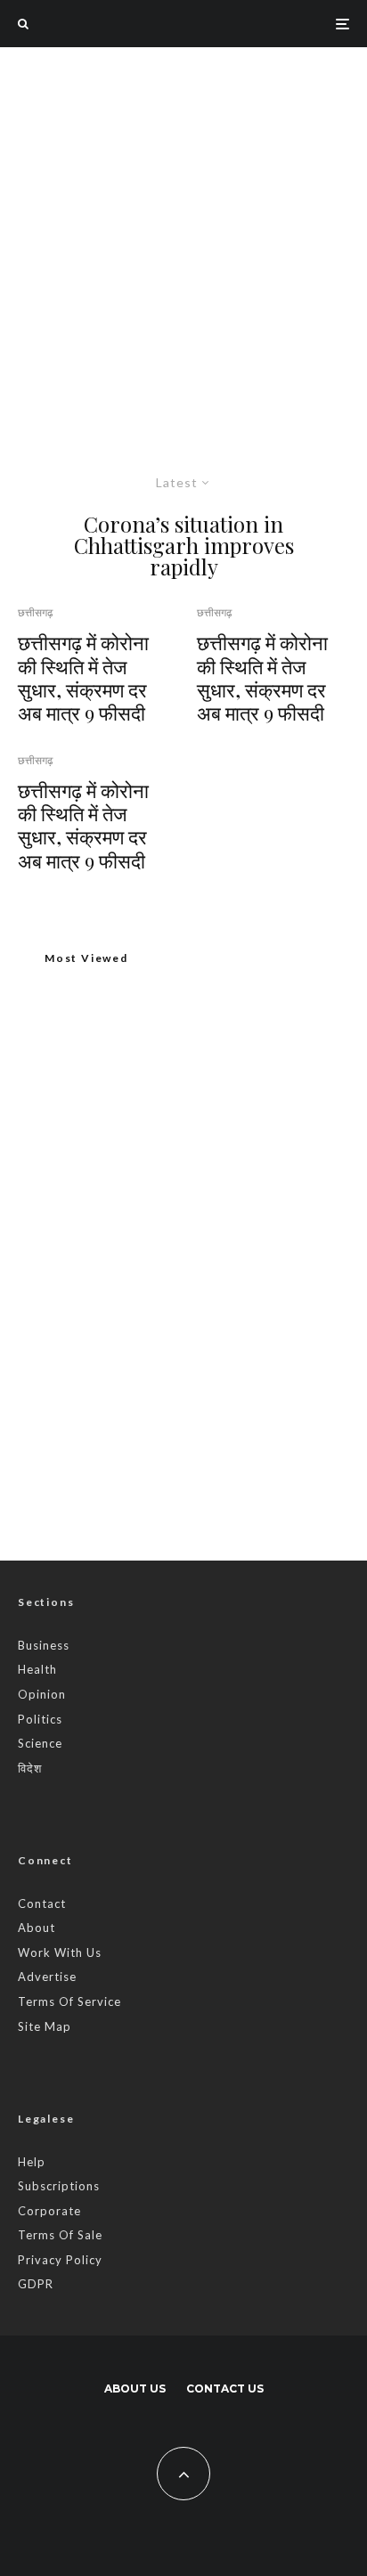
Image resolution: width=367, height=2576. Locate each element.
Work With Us (60, 1952)
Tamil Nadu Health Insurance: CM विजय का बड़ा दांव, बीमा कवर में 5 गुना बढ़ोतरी (220, 1367)
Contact (42, 1903)
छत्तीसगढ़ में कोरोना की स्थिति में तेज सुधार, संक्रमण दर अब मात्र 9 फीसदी (83, 678)
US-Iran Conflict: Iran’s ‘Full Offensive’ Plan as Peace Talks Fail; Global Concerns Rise (211, 1452)
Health (37, 1669)
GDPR (36, 2284)
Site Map (45, 2026)
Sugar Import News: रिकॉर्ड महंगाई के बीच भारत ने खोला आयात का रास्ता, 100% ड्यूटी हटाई (175, 1211)
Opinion (42, 1694)
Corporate (49, 2211)
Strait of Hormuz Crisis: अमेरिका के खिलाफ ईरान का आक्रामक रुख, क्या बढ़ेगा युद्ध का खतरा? (221, 1283)
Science (40, 1743)
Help (32, 2162)
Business (44, 1645)
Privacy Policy (60, 2260)
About (37, 1928)
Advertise (47, 1977)
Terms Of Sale (60, 2235)
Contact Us (225, 2389)
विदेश (30, 1768)
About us (135, 2389)
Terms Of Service (69, 2001)
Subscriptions (59, 2186)
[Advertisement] (183, 240)
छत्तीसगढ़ (35, 612)
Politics (40, 1719)
